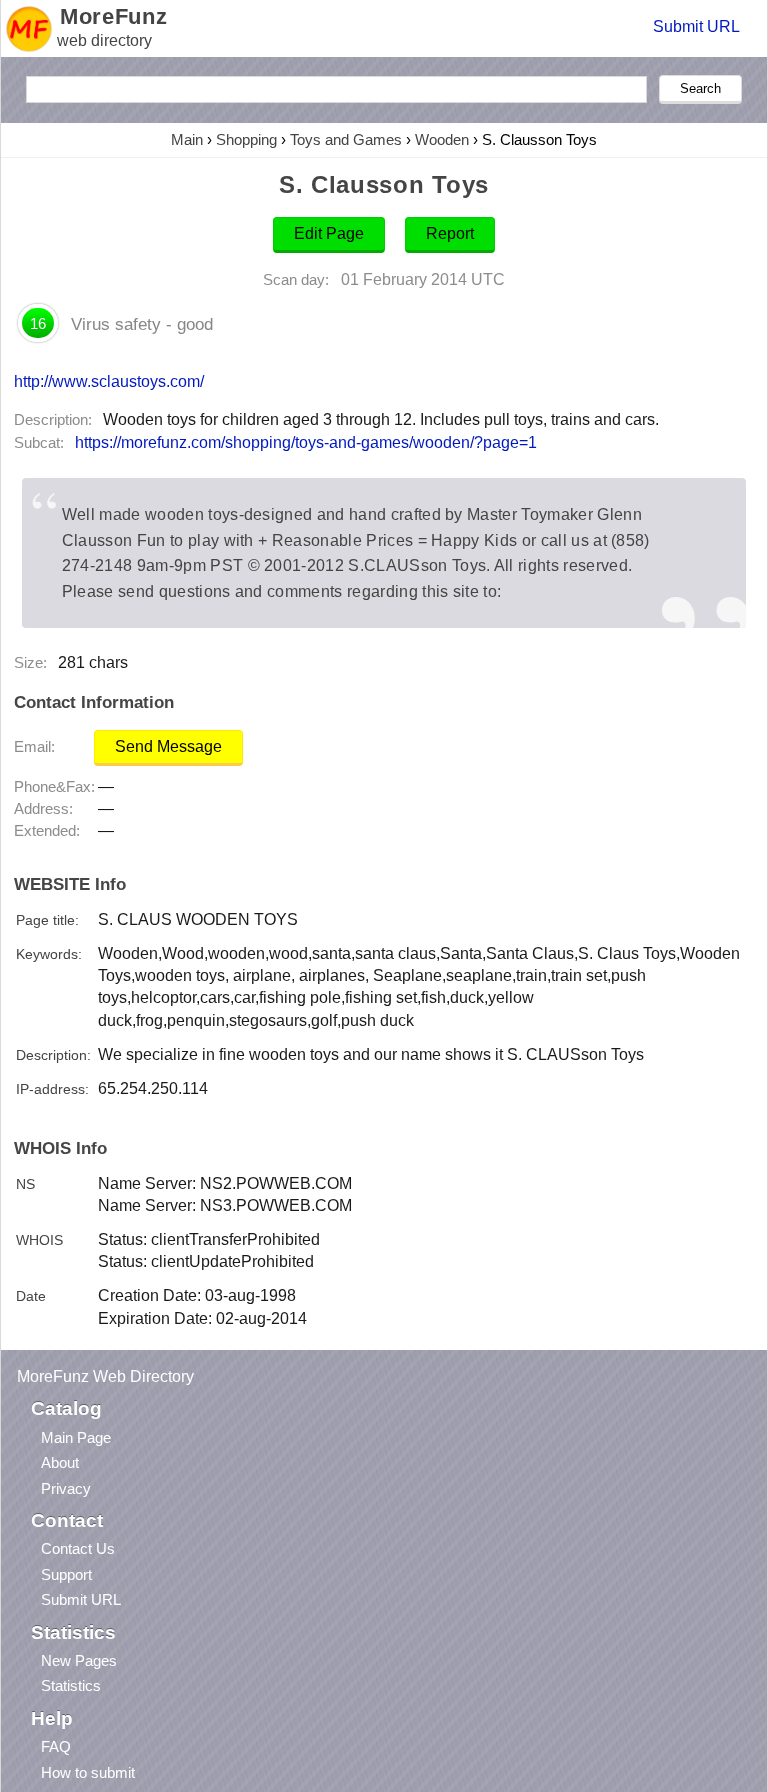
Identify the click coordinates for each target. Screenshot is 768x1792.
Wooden (442, 139)
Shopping (246, 139)
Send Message (168, 746)
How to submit (88, 1772)
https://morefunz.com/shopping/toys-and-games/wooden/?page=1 (306, 442)
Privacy (66, 1488)
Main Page (76, 1437)
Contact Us (78, 1548)
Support (66, 1574)
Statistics (71, 1685)
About (60, 1462)
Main (187, 139)
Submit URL (696, 26)
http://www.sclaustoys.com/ (109, 381)
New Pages (79, 1660)
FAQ (56, 1746)
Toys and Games (346, 139)
